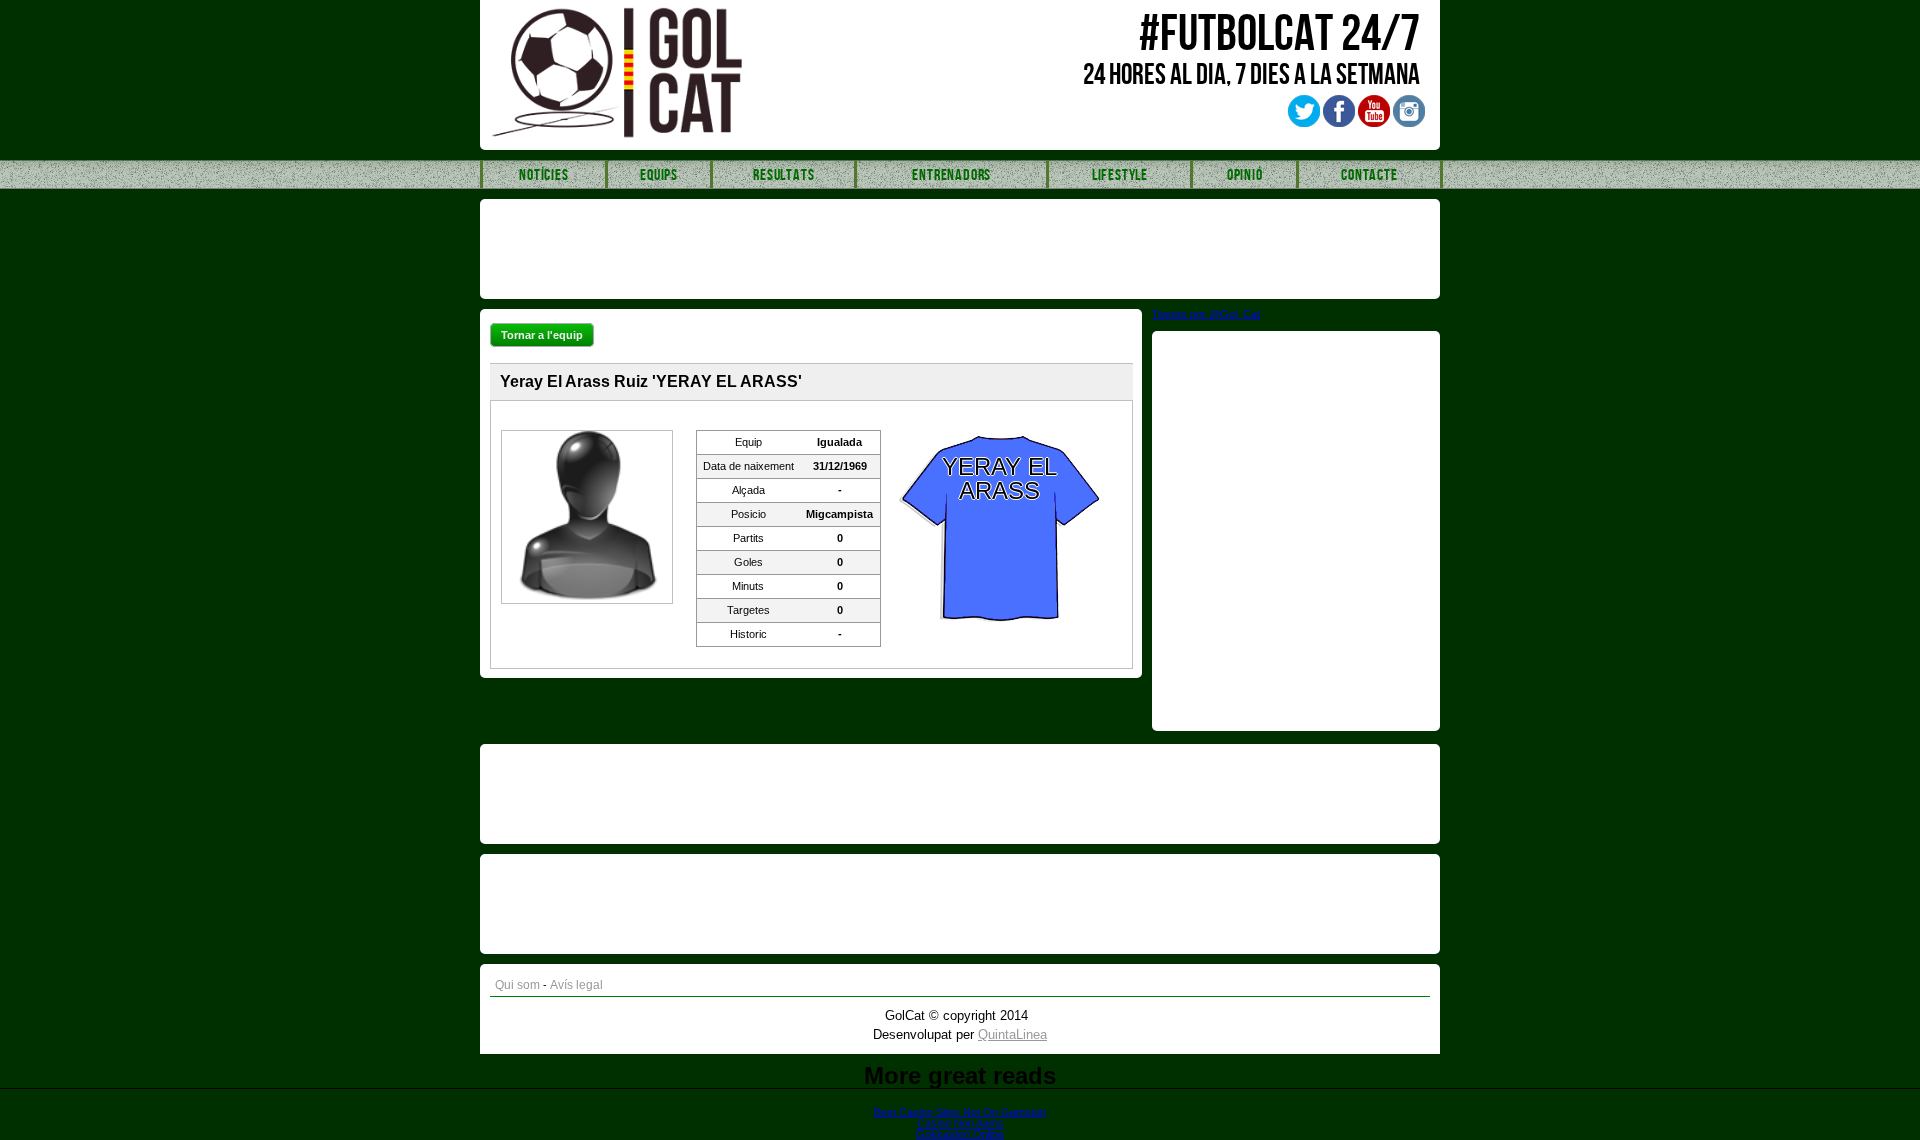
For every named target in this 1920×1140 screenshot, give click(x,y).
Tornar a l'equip (542, 335)
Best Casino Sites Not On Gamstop (960, 1112)
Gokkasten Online (960, 1134)
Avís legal (576, 985)
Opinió (1245, 175)
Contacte (1369, 175)
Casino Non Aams (960, 1123)
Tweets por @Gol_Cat (1206, 314)
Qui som (517, 985)
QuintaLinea (1012, 1034)
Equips (659, 175)
